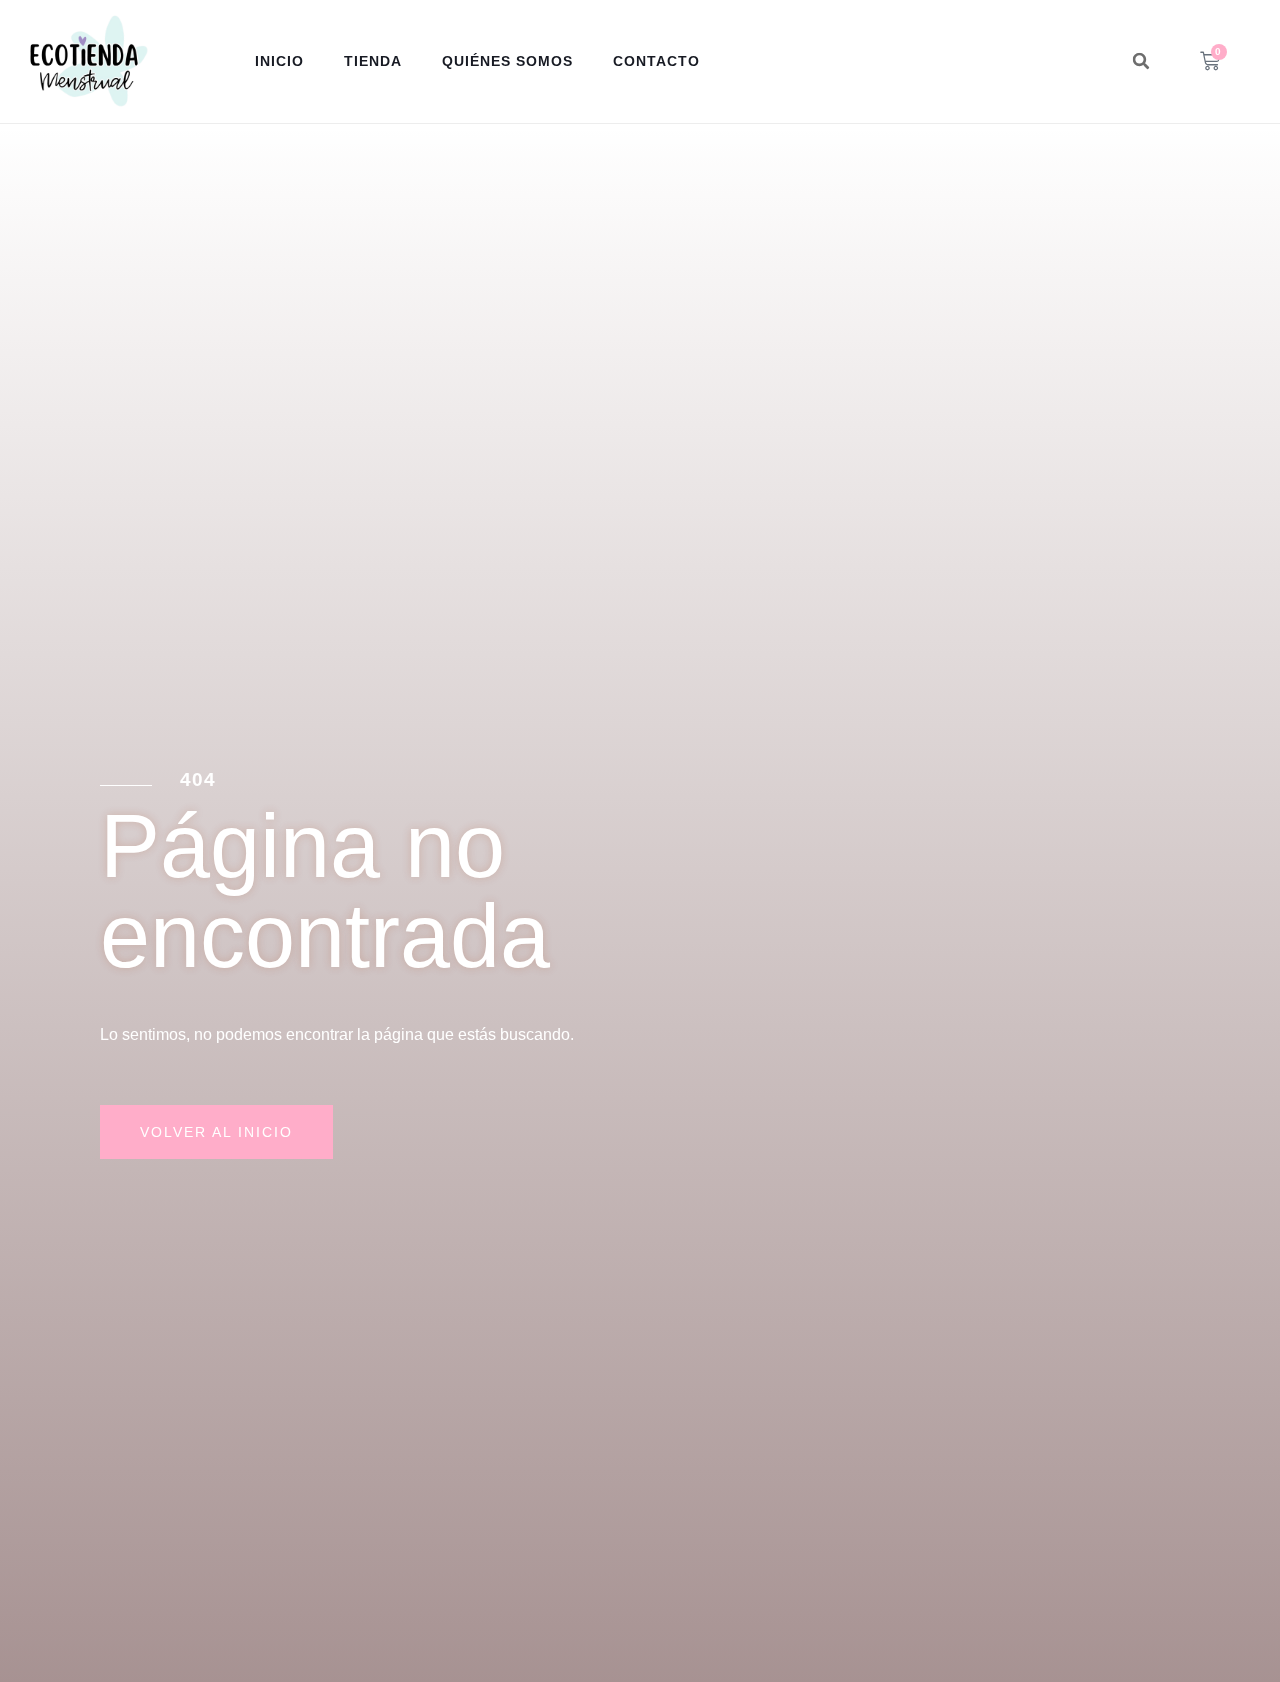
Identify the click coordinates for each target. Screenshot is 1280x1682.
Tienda (373, 61)
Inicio (279, 61)
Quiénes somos (507, 61)
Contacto (656, 61)
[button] (1141, 61)
